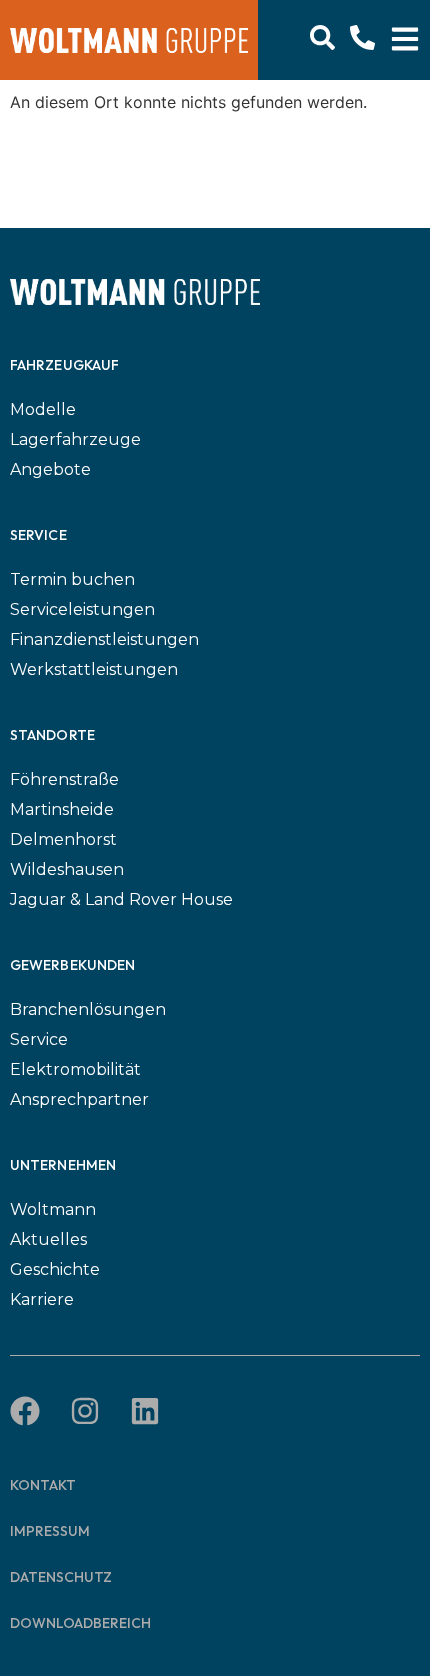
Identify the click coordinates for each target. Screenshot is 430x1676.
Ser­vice (39, 1039)
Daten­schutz (61, 1577)
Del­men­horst (63, 839)
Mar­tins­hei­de (62, 809)
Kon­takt (43, 1485)
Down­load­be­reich (80, 1623)
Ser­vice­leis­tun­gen (82, 609)
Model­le (43, 409)
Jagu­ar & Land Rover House (121, 899)
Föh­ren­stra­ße (64, 779)
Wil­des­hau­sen (67, 869)
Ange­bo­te (50, 469)
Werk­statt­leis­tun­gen (94, 669)
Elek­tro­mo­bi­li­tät (75, 1069)
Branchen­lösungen (88, 1009)
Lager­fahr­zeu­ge (75, 439)
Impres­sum (50, 1531)
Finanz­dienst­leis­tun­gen (104, 639)
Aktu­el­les (48, 1239)
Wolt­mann (53, 1209)
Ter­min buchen (72, 579)
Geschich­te (55, 1269)
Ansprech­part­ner (79, 1099)
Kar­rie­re (42, 1299)
